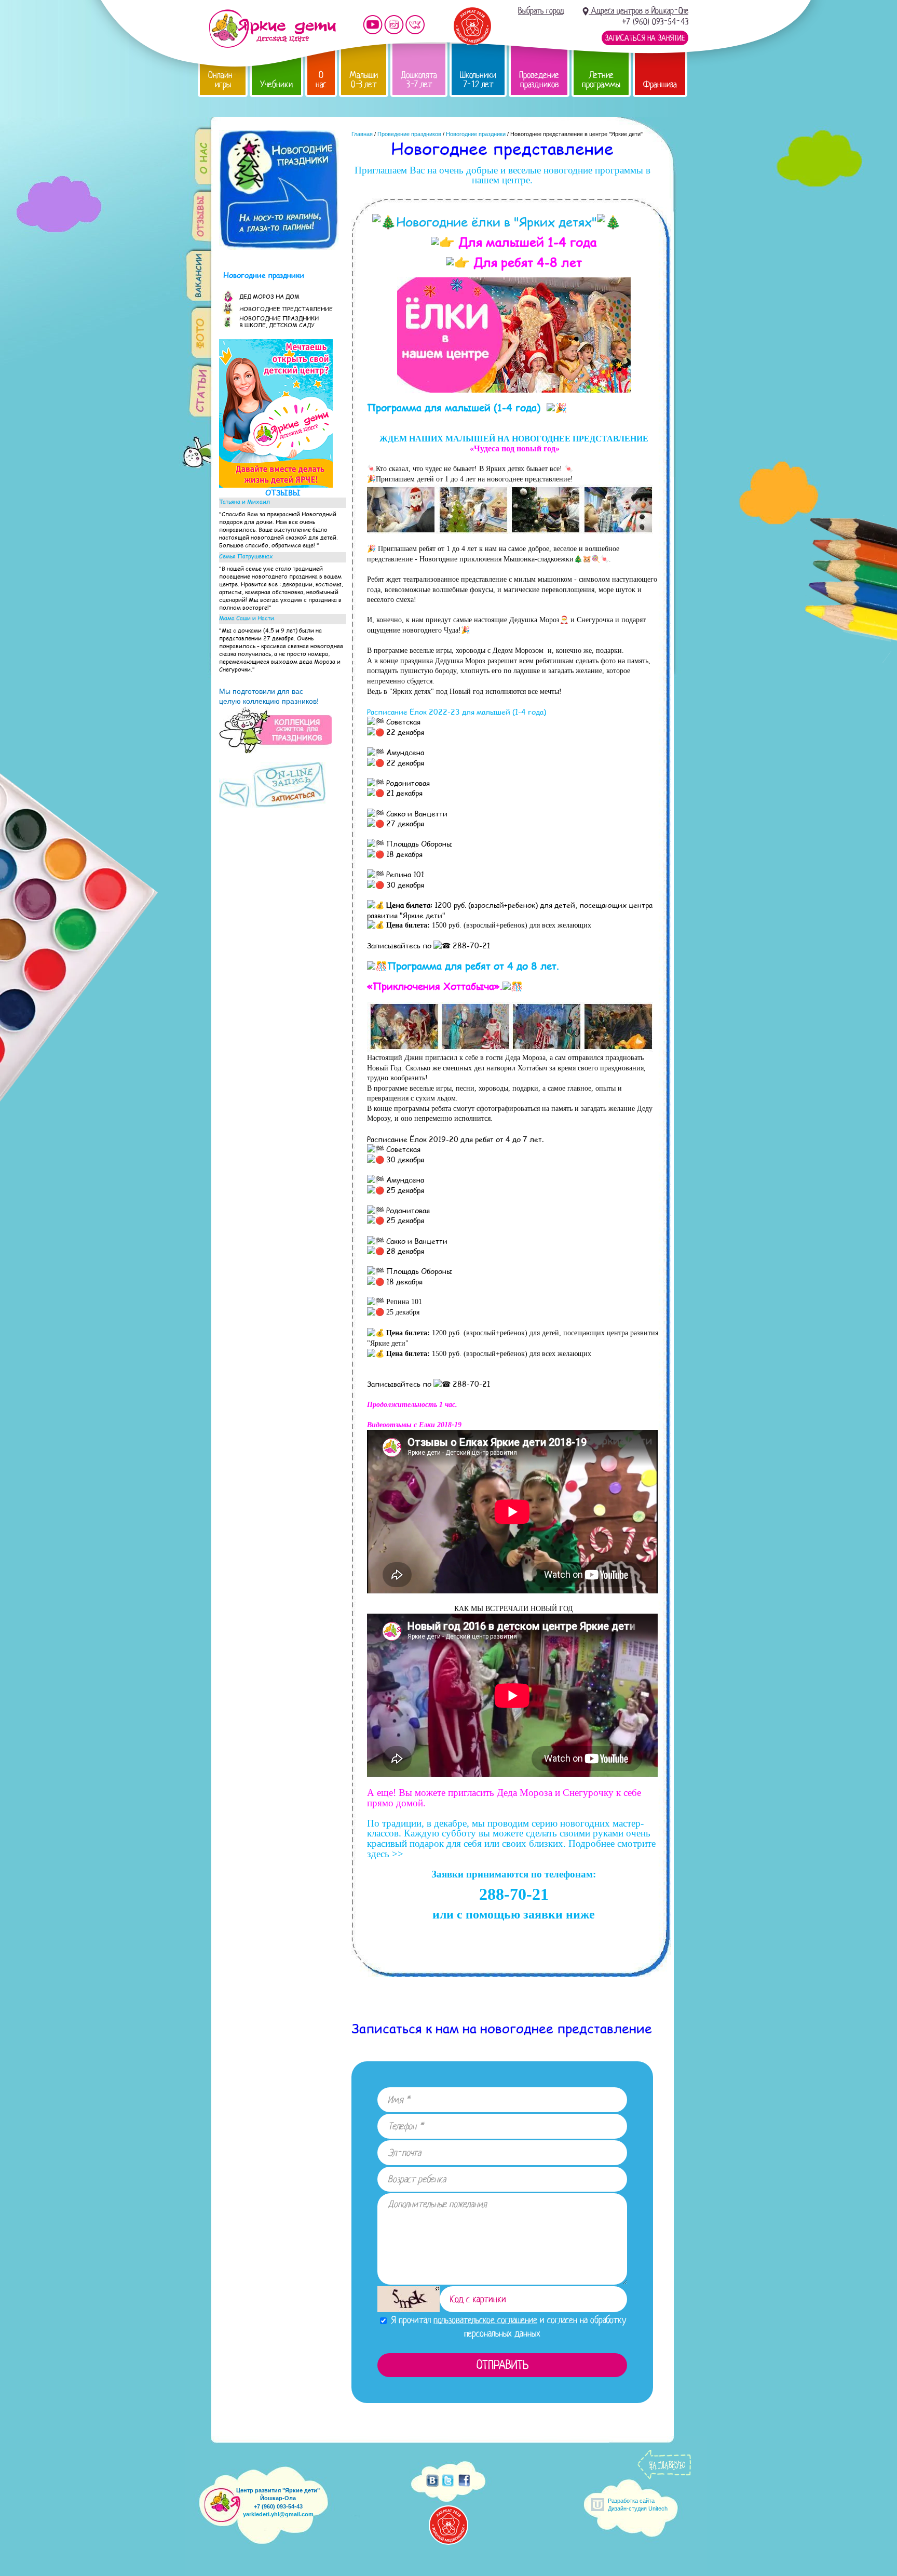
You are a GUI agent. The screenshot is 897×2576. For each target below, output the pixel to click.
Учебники (276, 84)
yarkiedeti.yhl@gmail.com (278, 2514)
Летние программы (601, 80)
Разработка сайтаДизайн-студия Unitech (638, 2505)
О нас (321, 80)
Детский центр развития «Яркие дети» (272, 29)
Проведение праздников (539, 80)
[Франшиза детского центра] (276, 485)
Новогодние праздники (476, 134)
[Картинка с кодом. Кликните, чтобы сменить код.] (409, 2299)
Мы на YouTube (373, 25)
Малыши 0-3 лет (364, 80)
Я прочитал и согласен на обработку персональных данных (507, 2326)
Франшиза (660, 84)
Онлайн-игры (223, 80)
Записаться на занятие (645, 38)
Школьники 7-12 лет (478, 80)
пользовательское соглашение (485, 2320)
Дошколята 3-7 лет (419, 80)
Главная (362, 134)
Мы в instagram (394, 25)
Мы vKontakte (415, 25)
